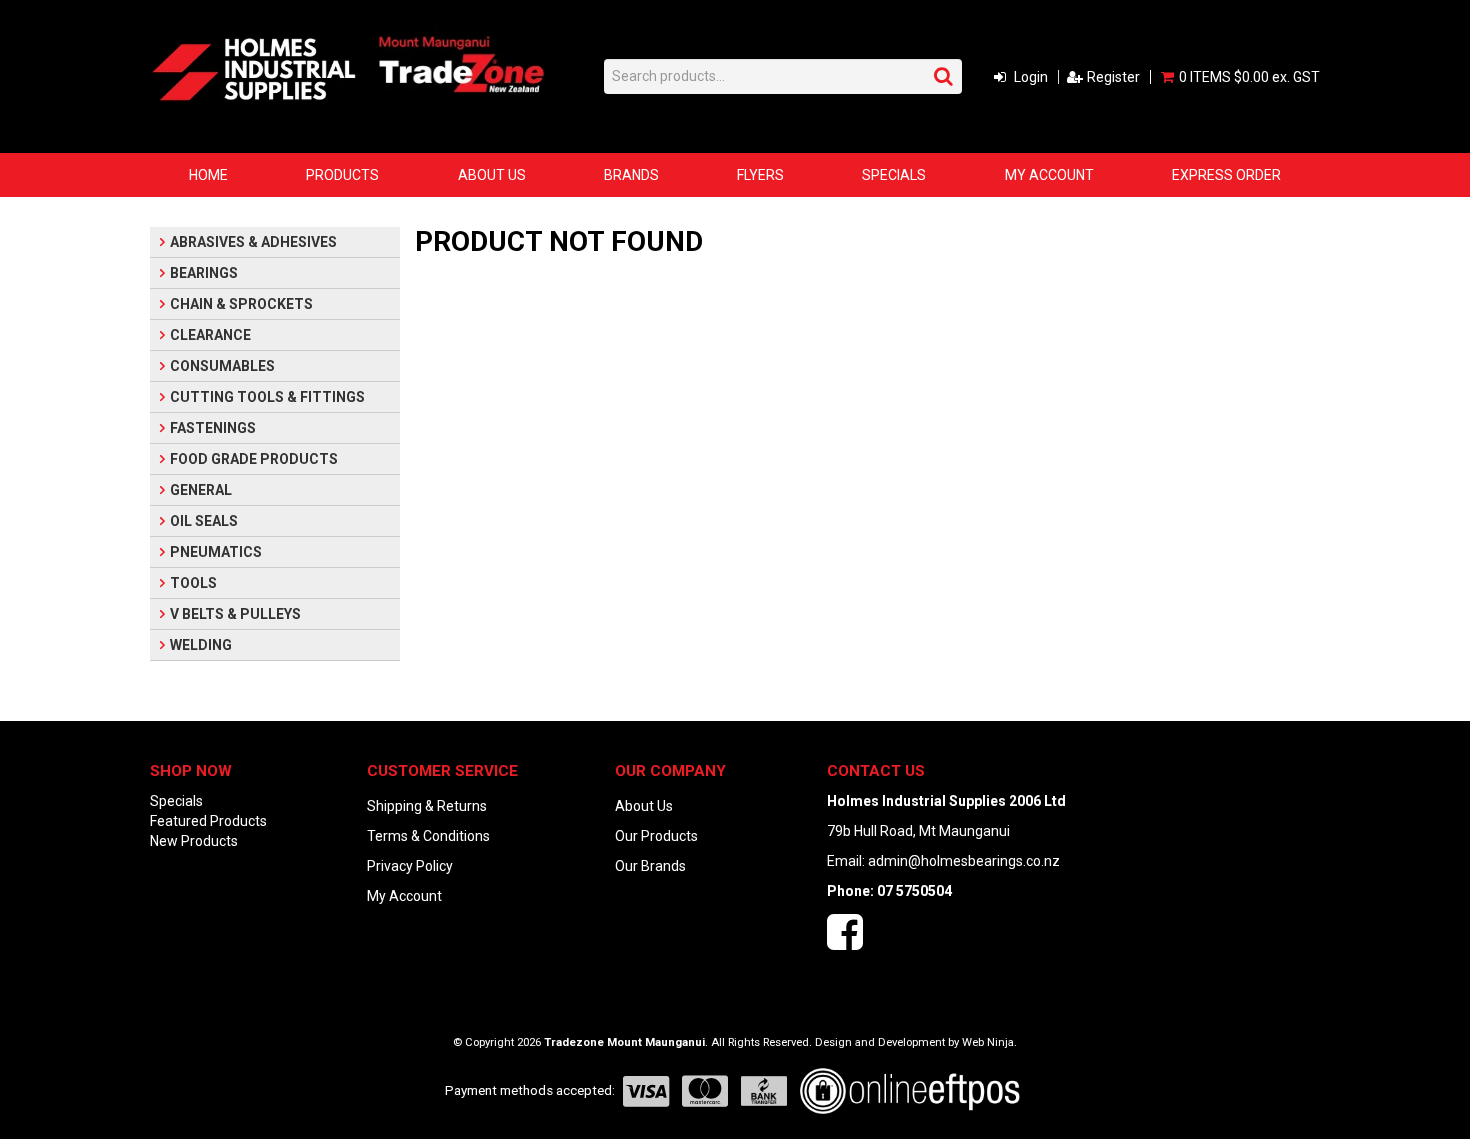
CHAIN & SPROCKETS (241, 304)
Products (342, 175)
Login (1031, 77)
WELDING (201, 645)
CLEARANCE (210, 335)
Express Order (1226, 175)
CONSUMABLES (222, 366)
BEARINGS (204, 273)
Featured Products (208, 821)
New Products (194, 841)
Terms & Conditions (428, 836)
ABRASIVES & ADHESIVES (253, 242)
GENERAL (201, 490)
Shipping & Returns (427, 806)
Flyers (760, 175)
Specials (894, 175)
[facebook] (845, 942)
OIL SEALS (204, 521)
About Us (492, 175)
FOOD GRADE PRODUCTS (254, 459)
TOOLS (193, 583)
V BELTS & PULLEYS (235, 614)
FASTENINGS (213, 428)
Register (1113, 77)
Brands (631, 175)
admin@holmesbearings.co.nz (964, 861)
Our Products (656, 836)
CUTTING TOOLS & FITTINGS (267, 397)
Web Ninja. (989, 1042)
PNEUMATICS (216, 552)
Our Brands (650, 866)
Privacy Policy (410, 866)
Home (208, 175)
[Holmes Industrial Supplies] (254, 68)
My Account (1049, 175)
